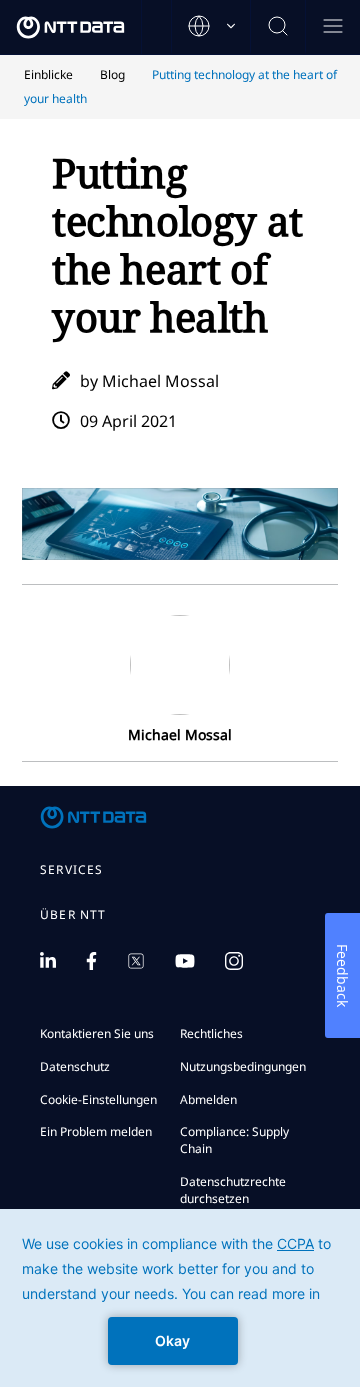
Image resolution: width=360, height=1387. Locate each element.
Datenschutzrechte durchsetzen (233, 1190)
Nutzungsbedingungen (243, 1066)
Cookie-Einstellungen (98, 1099)
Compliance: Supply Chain (234, 1140)
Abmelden (208, 1099)
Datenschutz (75, 1066)
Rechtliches (211, 1033)
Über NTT (73, 915)
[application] (180, 1298)
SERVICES (72, 870)
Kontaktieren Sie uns (97, 1033)
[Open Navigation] (332, 27)
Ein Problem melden (96, 1131)
